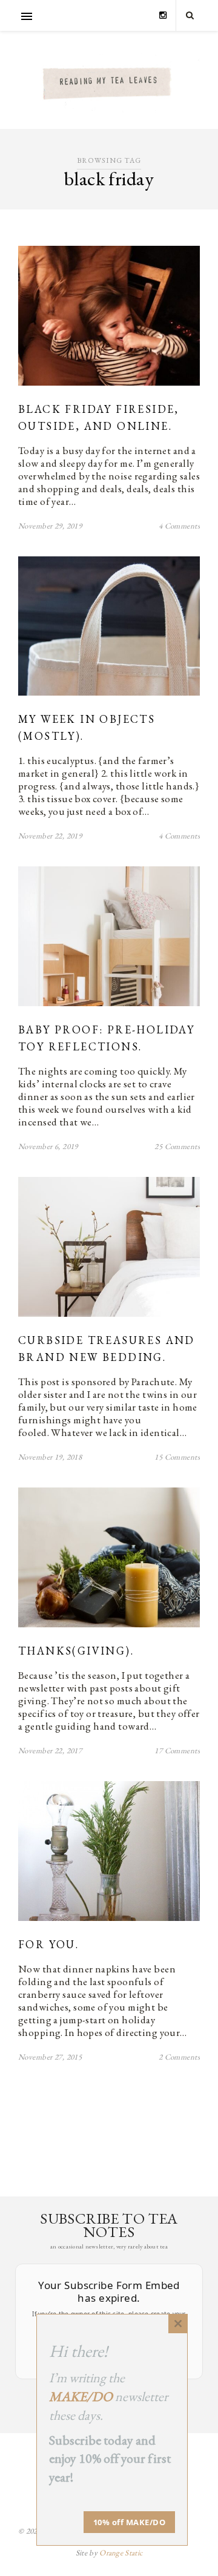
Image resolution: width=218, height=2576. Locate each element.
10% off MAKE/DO (130, 2522)
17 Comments (177, 1751)
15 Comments (177, 1457)
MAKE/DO (81, 2396)
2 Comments (179, 2057)
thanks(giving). (76, 1651)
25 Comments (177, 1146)
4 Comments (179, 526)
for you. (48, 1944)
